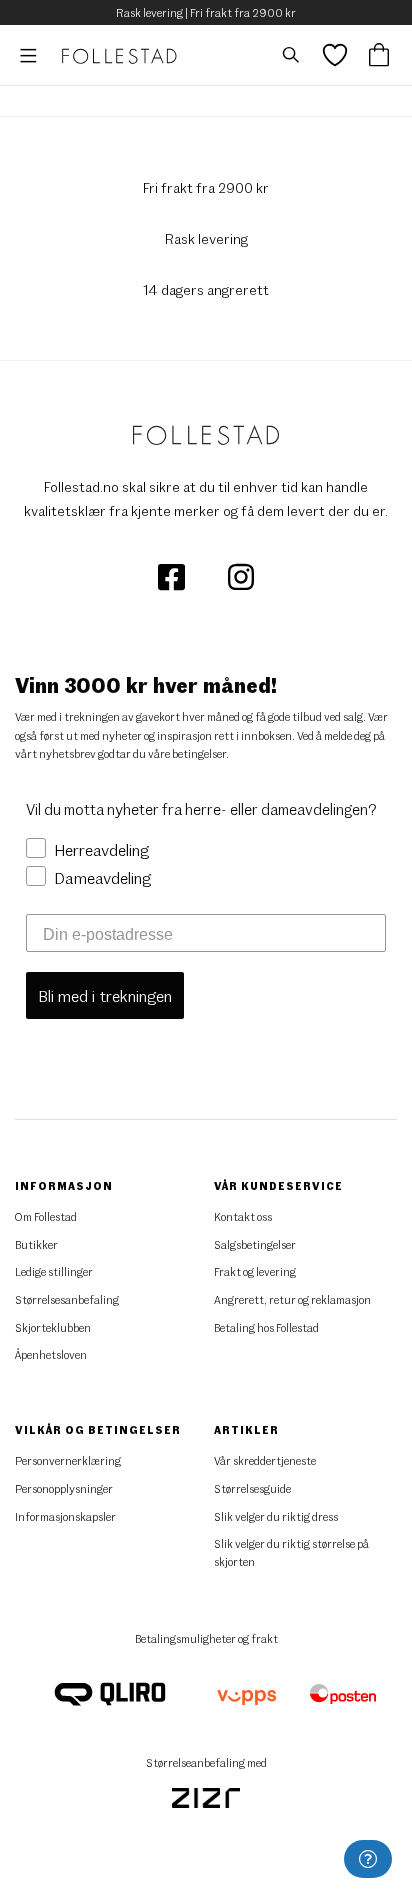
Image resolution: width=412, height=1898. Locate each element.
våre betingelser (187, 753)
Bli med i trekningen (105, 995)
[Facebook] (172, 575)
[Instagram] (241, 575)
